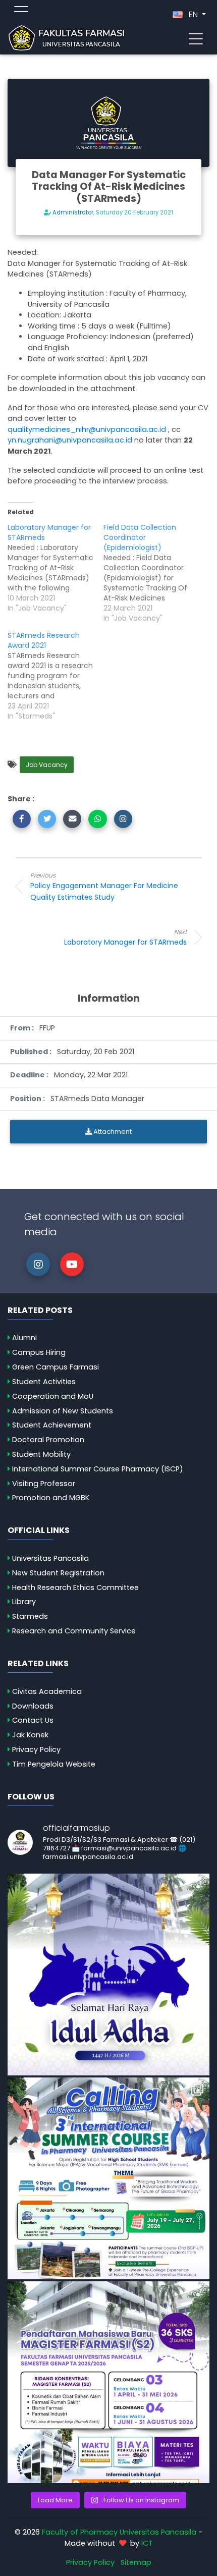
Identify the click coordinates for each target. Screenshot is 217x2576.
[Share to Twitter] (47, 819)
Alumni (24, 1338)
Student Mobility (41, 1454)
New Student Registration (58, 1573)
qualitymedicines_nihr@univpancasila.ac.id (87, 429)
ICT (147, 2543)
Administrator (73, 212)
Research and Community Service (74, 1631)
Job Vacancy (47, 765)
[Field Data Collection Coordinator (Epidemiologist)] (151, 573)
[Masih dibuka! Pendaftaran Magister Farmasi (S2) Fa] (108, 2382)
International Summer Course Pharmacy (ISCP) (98, 1469)
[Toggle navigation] (196, 38)
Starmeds (30, 1616)
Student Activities (44, 1382)
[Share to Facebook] (22, 819)
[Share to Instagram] (123, 819)
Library (24, 1602)
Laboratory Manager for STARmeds (125, 937)
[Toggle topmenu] (21, 11)
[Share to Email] (72, 819)
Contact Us (33, 1720)
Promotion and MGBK (51, 1498)
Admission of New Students (63, 1411)
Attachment (112, 1132)
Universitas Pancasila (50, 1558)
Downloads (33, 1706)
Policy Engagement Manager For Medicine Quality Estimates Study (104, 887)
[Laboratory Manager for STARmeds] (56, 568)
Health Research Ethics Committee (75, 1587)
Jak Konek (30, 1735)
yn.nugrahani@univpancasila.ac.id (70, 440)
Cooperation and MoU (53, 1396)
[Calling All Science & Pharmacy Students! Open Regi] (108, 2178)
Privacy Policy (36, 1749)
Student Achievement (52, 1425)
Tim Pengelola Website (54, 1764)
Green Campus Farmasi (56, 1367)
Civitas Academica (47, 1691)
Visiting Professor (44, 1484)
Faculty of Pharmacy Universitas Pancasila (119, 2532)
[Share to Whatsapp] (97, 819)
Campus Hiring (39, 1352)
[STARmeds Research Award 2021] (56, 676)
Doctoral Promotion (48, 1440)
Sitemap (136, 2562)
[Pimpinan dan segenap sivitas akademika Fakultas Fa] (108, 1975)
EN (193, 14)
